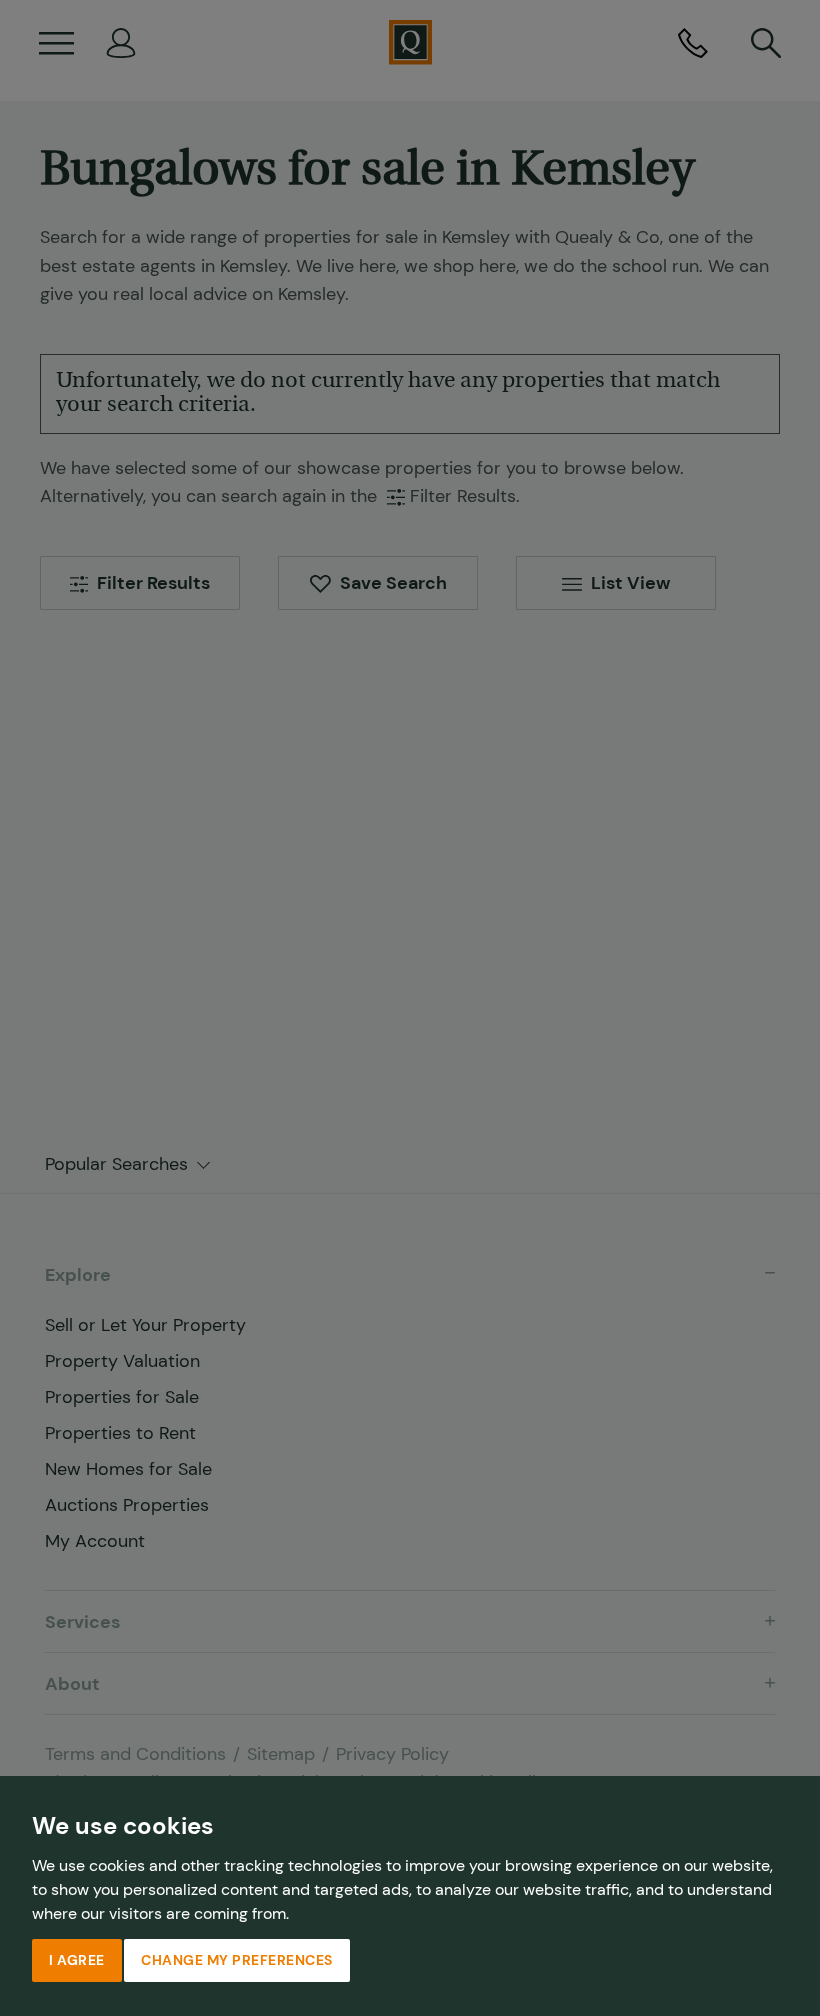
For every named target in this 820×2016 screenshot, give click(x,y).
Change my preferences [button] (237, 1960)
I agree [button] (77, 1960)
